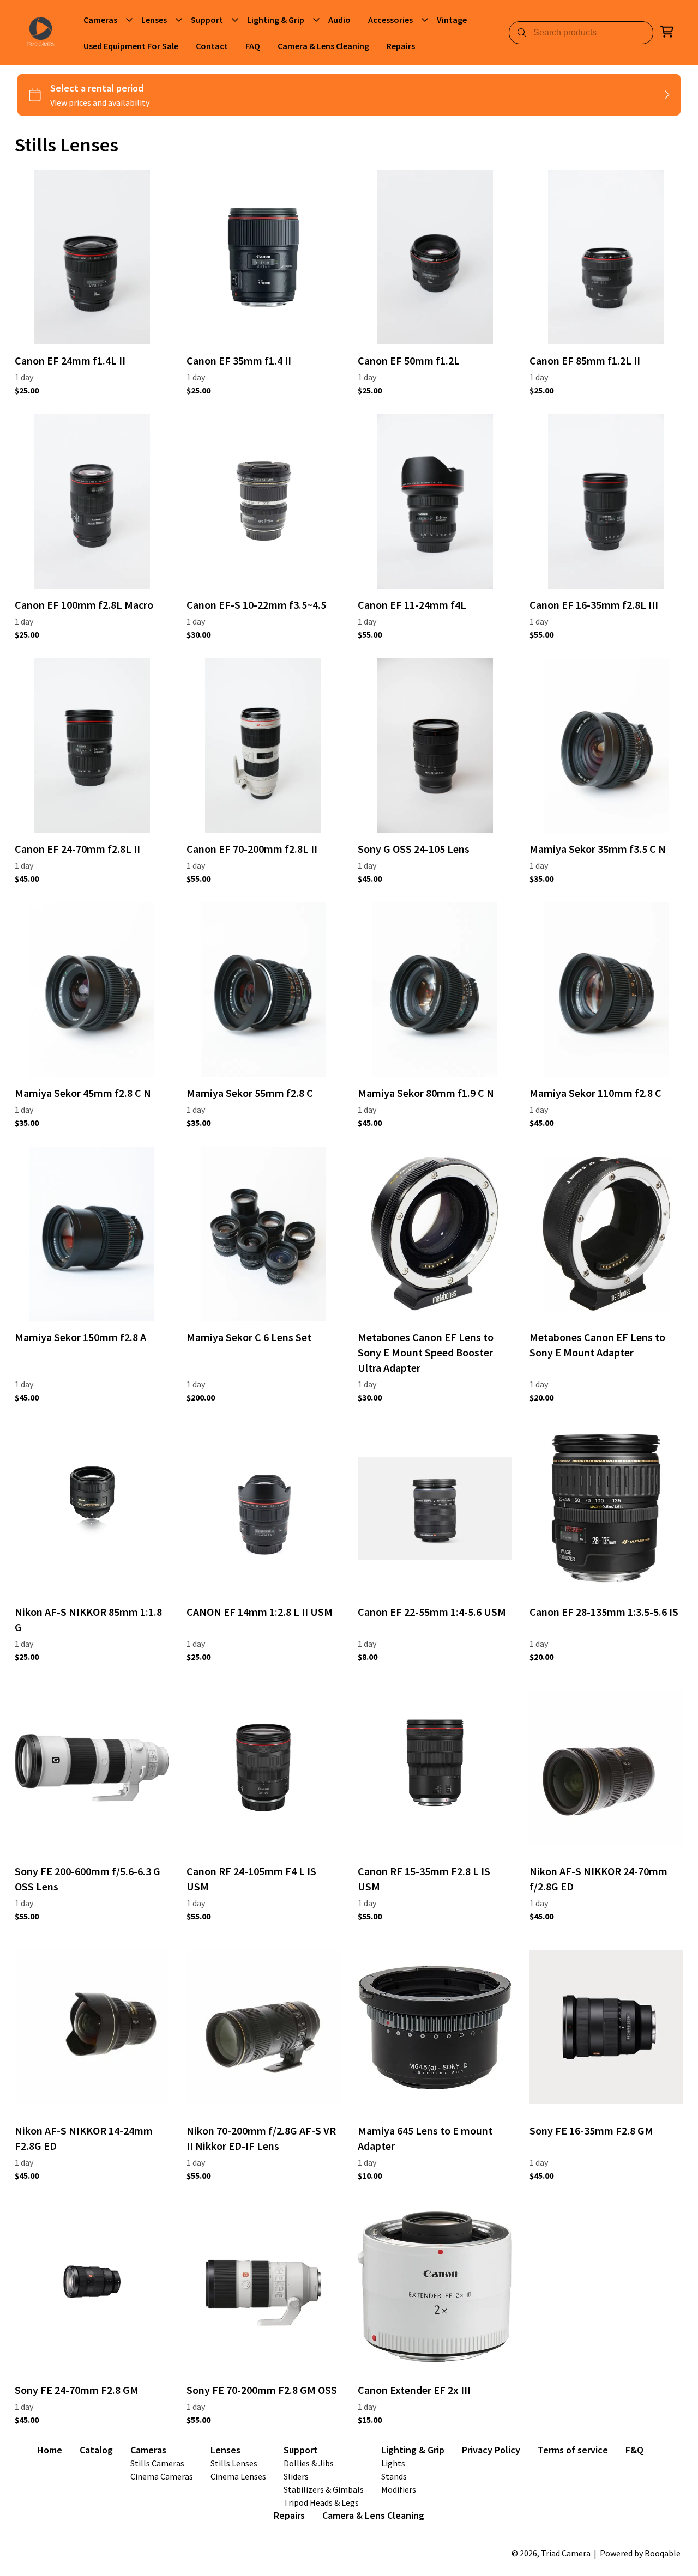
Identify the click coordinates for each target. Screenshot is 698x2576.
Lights (393, 2463)
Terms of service (573, 2450)
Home (50, 2450)
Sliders (296, 2476)
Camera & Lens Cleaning (373, 2515)
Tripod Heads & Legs (321, 2502)
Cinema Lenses (238, 2476)
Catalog (96, 2450)
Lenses (225, 2450)
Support (301, 2450)
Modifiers (399, 2489)
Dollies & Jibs (309, 2463)
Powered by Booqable (640, 2553)
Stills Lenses (234, 2463)
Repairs (289, 2515)
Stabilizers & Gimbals (324, 2489)
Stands (394, 2476)
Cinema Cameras (162, 2476)
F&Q (634, 2450)
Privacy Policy (491, 2450)
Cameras (148, 2450)
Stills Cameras (157, 2463)
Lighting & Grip (413, 2450)
